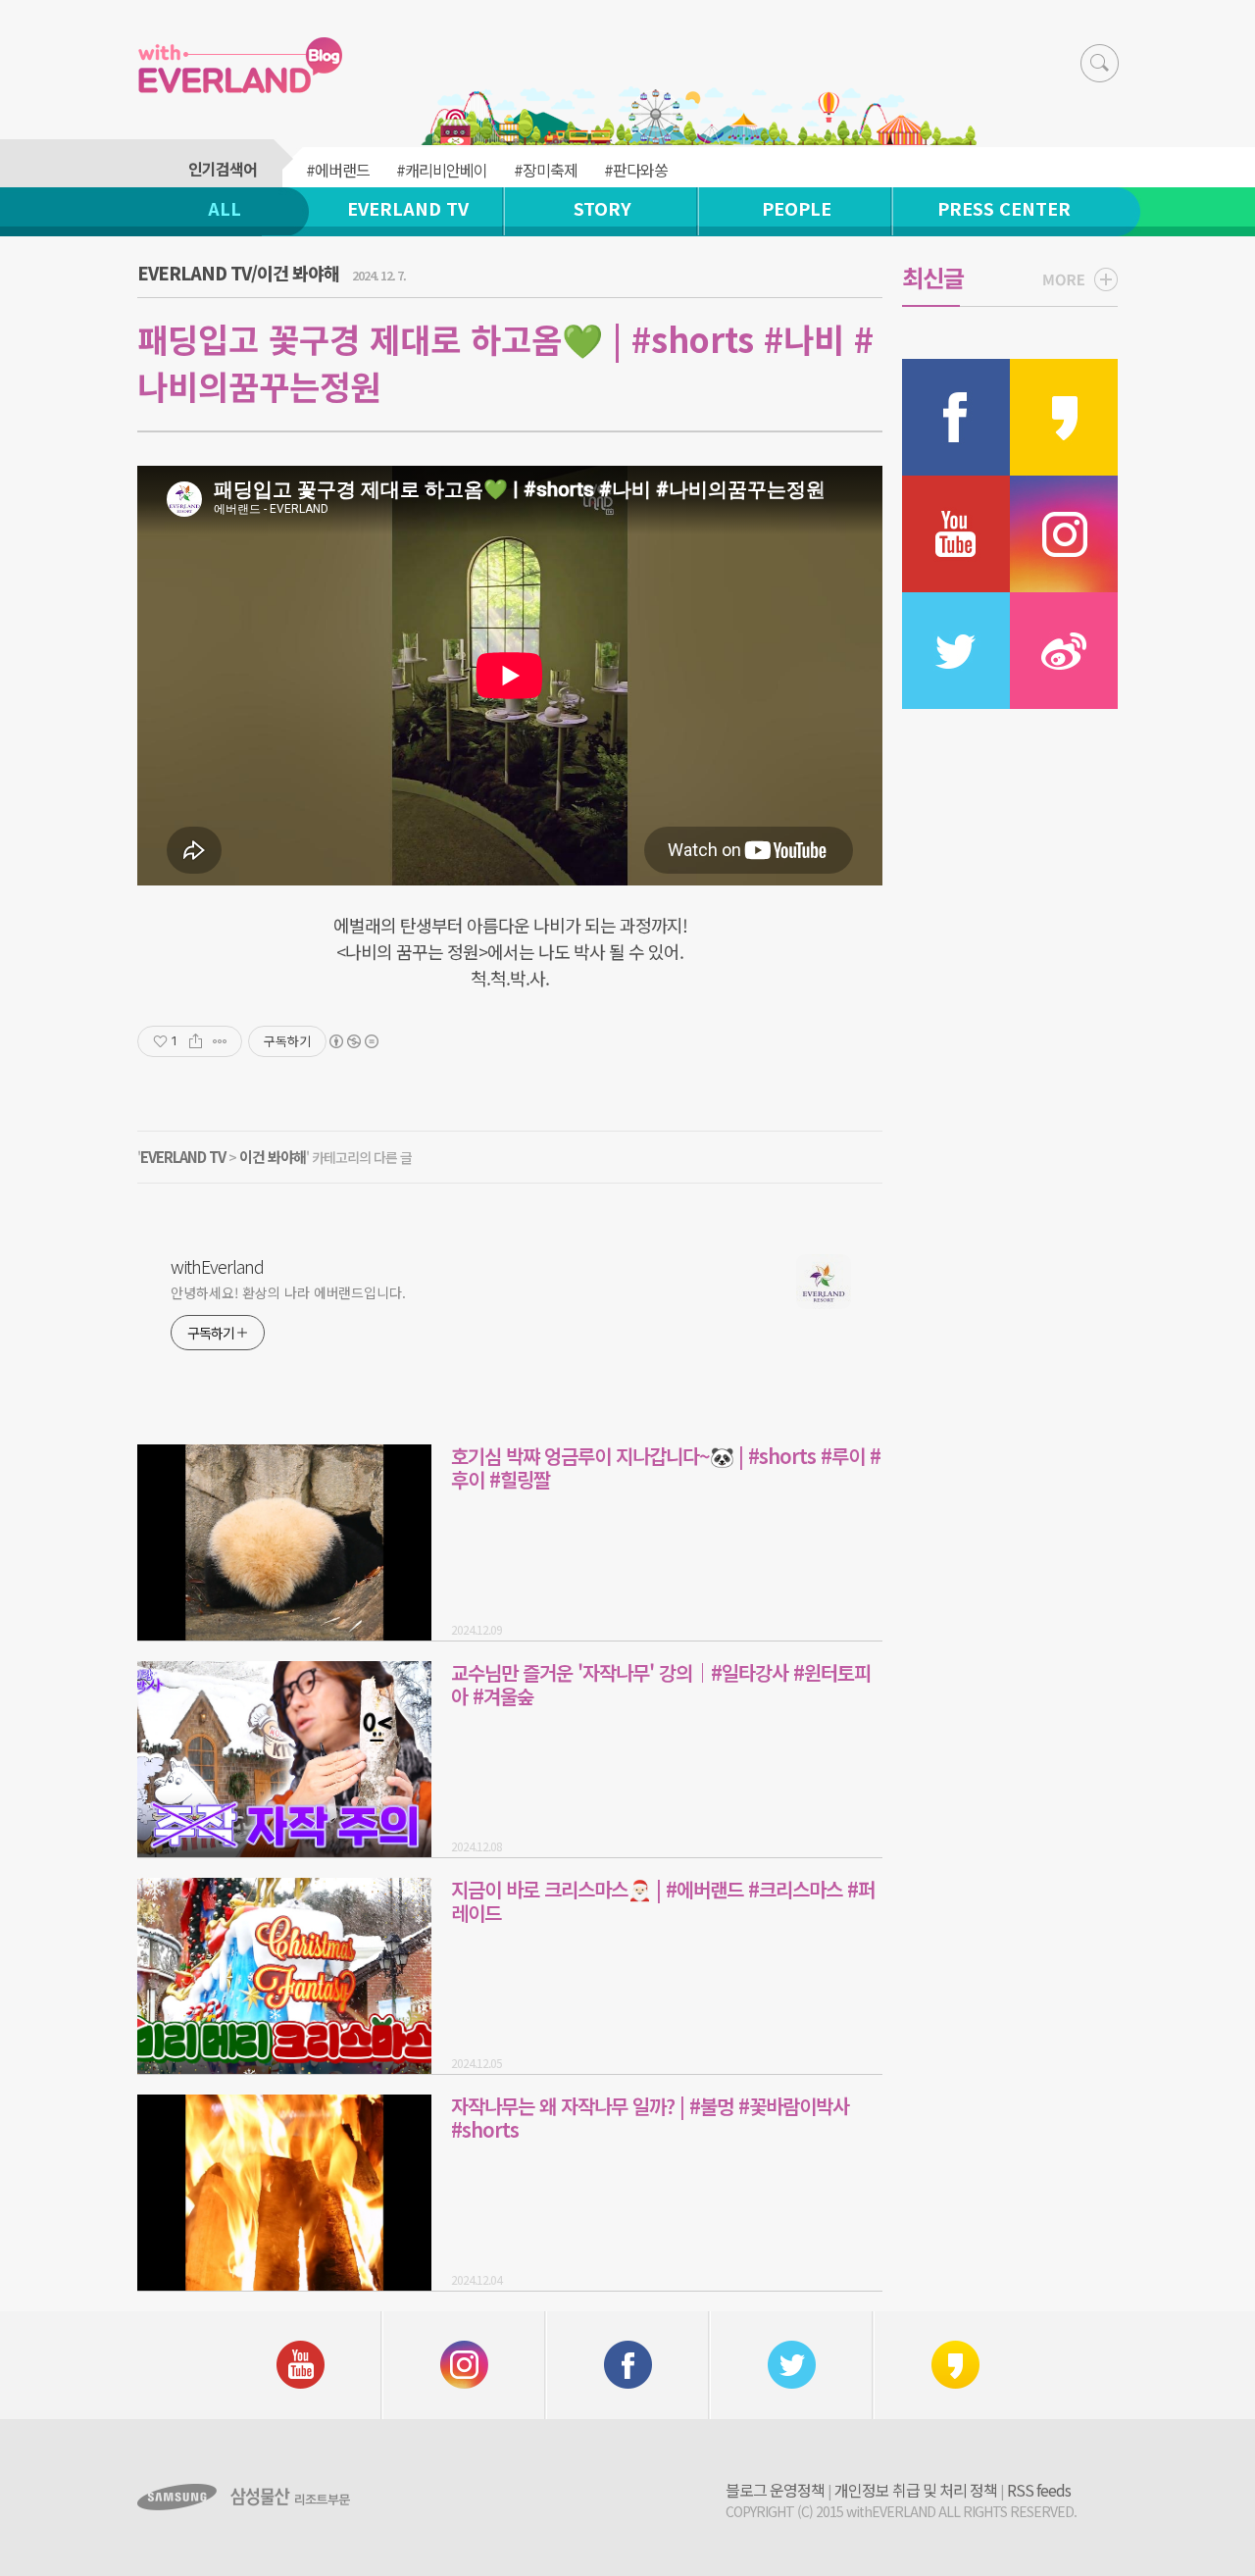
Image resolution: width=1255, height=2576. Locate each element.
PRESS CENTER (1004, 208)
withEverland (217, 1266)
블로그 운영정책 (775, 2490)
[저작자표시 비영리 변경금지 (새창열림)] (353, 1041)
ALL (225, 208)
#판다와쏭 (636, 170)
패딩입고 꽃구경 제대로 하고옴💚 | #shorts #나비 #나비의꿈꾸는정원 (505, 362)
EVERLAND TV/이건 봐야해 (238, 273)
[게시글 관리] (220, 1041)
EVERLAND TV (408, 208)
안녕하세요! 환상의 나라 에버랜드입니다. (288, 1292)
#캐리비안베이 (442, 170)
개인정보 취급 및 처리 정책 (916, 2490)
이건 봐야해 (273, 1157)
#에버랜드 (338, 170)
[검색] (1100, 63)
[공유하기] (196, 1041)
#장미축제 (546, 170)
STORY (602, 208)
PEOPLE (797, 208)
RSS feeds (1039, 2490)
